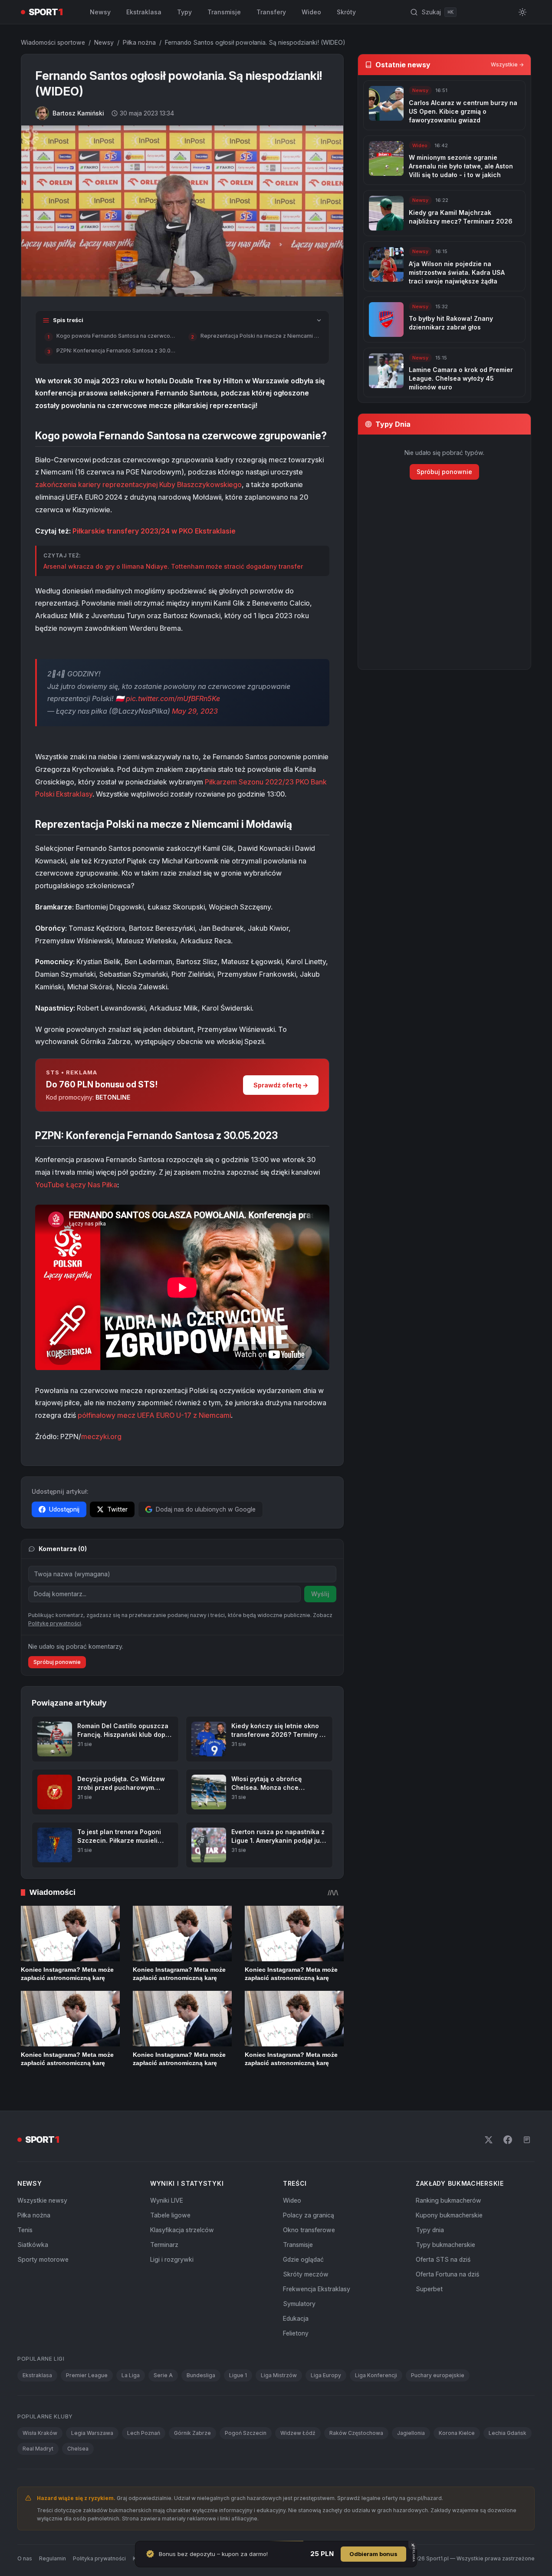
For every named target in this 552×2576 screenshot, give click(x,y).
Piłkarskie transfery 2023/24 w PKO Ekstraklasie (154, 531)
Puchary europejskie (438, 2375)
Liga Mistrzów (279, 2375)
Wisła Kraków (40, 2433)
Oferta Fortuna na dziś (447, 2274)
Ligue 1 (238, 2375)
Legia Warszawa (92, 2433)
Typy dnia (430, 2230)
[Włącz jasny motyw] (522, 12)
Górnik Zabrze (192, 2433)
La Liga (131, 2375)
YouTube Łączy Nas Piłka (76, 1185)
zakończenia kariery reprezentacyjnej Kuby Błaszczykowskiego (138, 484)
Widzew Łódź (298, 2433)
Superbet (429, 2289)
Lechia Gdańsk (508, 2433)
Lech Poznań (144, 2433)
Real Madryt (38, 2449)
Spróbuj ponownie (57, 1662)
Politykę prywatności (55, 1623)
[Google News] (527, 2140)
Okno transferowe (309, 2230)
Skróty (346, 12)
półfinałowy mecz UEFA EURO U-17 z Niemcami (154, 1415)
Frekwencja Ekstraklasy (317, 2289)
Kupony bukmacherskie (449, 2215)
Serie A (163, 2375)
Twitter (117, 1509)
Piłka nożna (139, 42)
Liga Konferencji (376, 2375)
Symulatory (299, 2304)
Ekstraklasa (144, 12)
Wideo (311, 12)
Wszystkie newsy (42, 2200)
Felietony (296, 2333)
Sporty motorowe (43, 2259)
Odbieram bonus (373, 2554)
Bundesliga (201, 2375)
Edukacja (296, 2318)
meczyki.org (101, 1436)
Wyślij (320, 1594)
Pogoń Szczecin (246, 2433)
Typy (184, 12)
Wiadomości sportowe (53, 42)
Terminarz (164, 2245)
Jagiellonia (411, 2433)
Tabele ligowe (170, 2215)
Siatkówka (33, 2245)
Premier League (87, 2375)
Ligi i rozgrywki (172, 2259)
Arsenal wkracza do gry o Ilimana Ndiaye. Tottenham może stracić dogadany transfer (173, 566)
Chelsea (78, 2449)
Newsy (100, 12)
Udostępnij (64, 1509)
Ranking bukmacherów (448, 2200)
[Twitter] (489, 2140)
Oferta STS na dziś (443, 2259)
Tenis (25, 2230)
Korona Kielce (457, 2433)
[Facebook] (508, 2140)
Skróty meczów (306, 2274)
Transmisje (224, 12)
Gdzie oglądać (303, 2259)
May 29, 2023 (195, 711)
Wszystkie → (507, 64)
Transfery (271, 12)
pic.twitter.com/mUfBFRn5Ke (173, 698)
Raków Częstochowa (356, 2433)
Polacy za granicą (309, 2215)
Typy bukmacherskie (445, 2245)
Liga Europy (326, 2375)
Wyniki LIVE (167, 2200)
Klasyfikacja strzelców (182, 2230)
